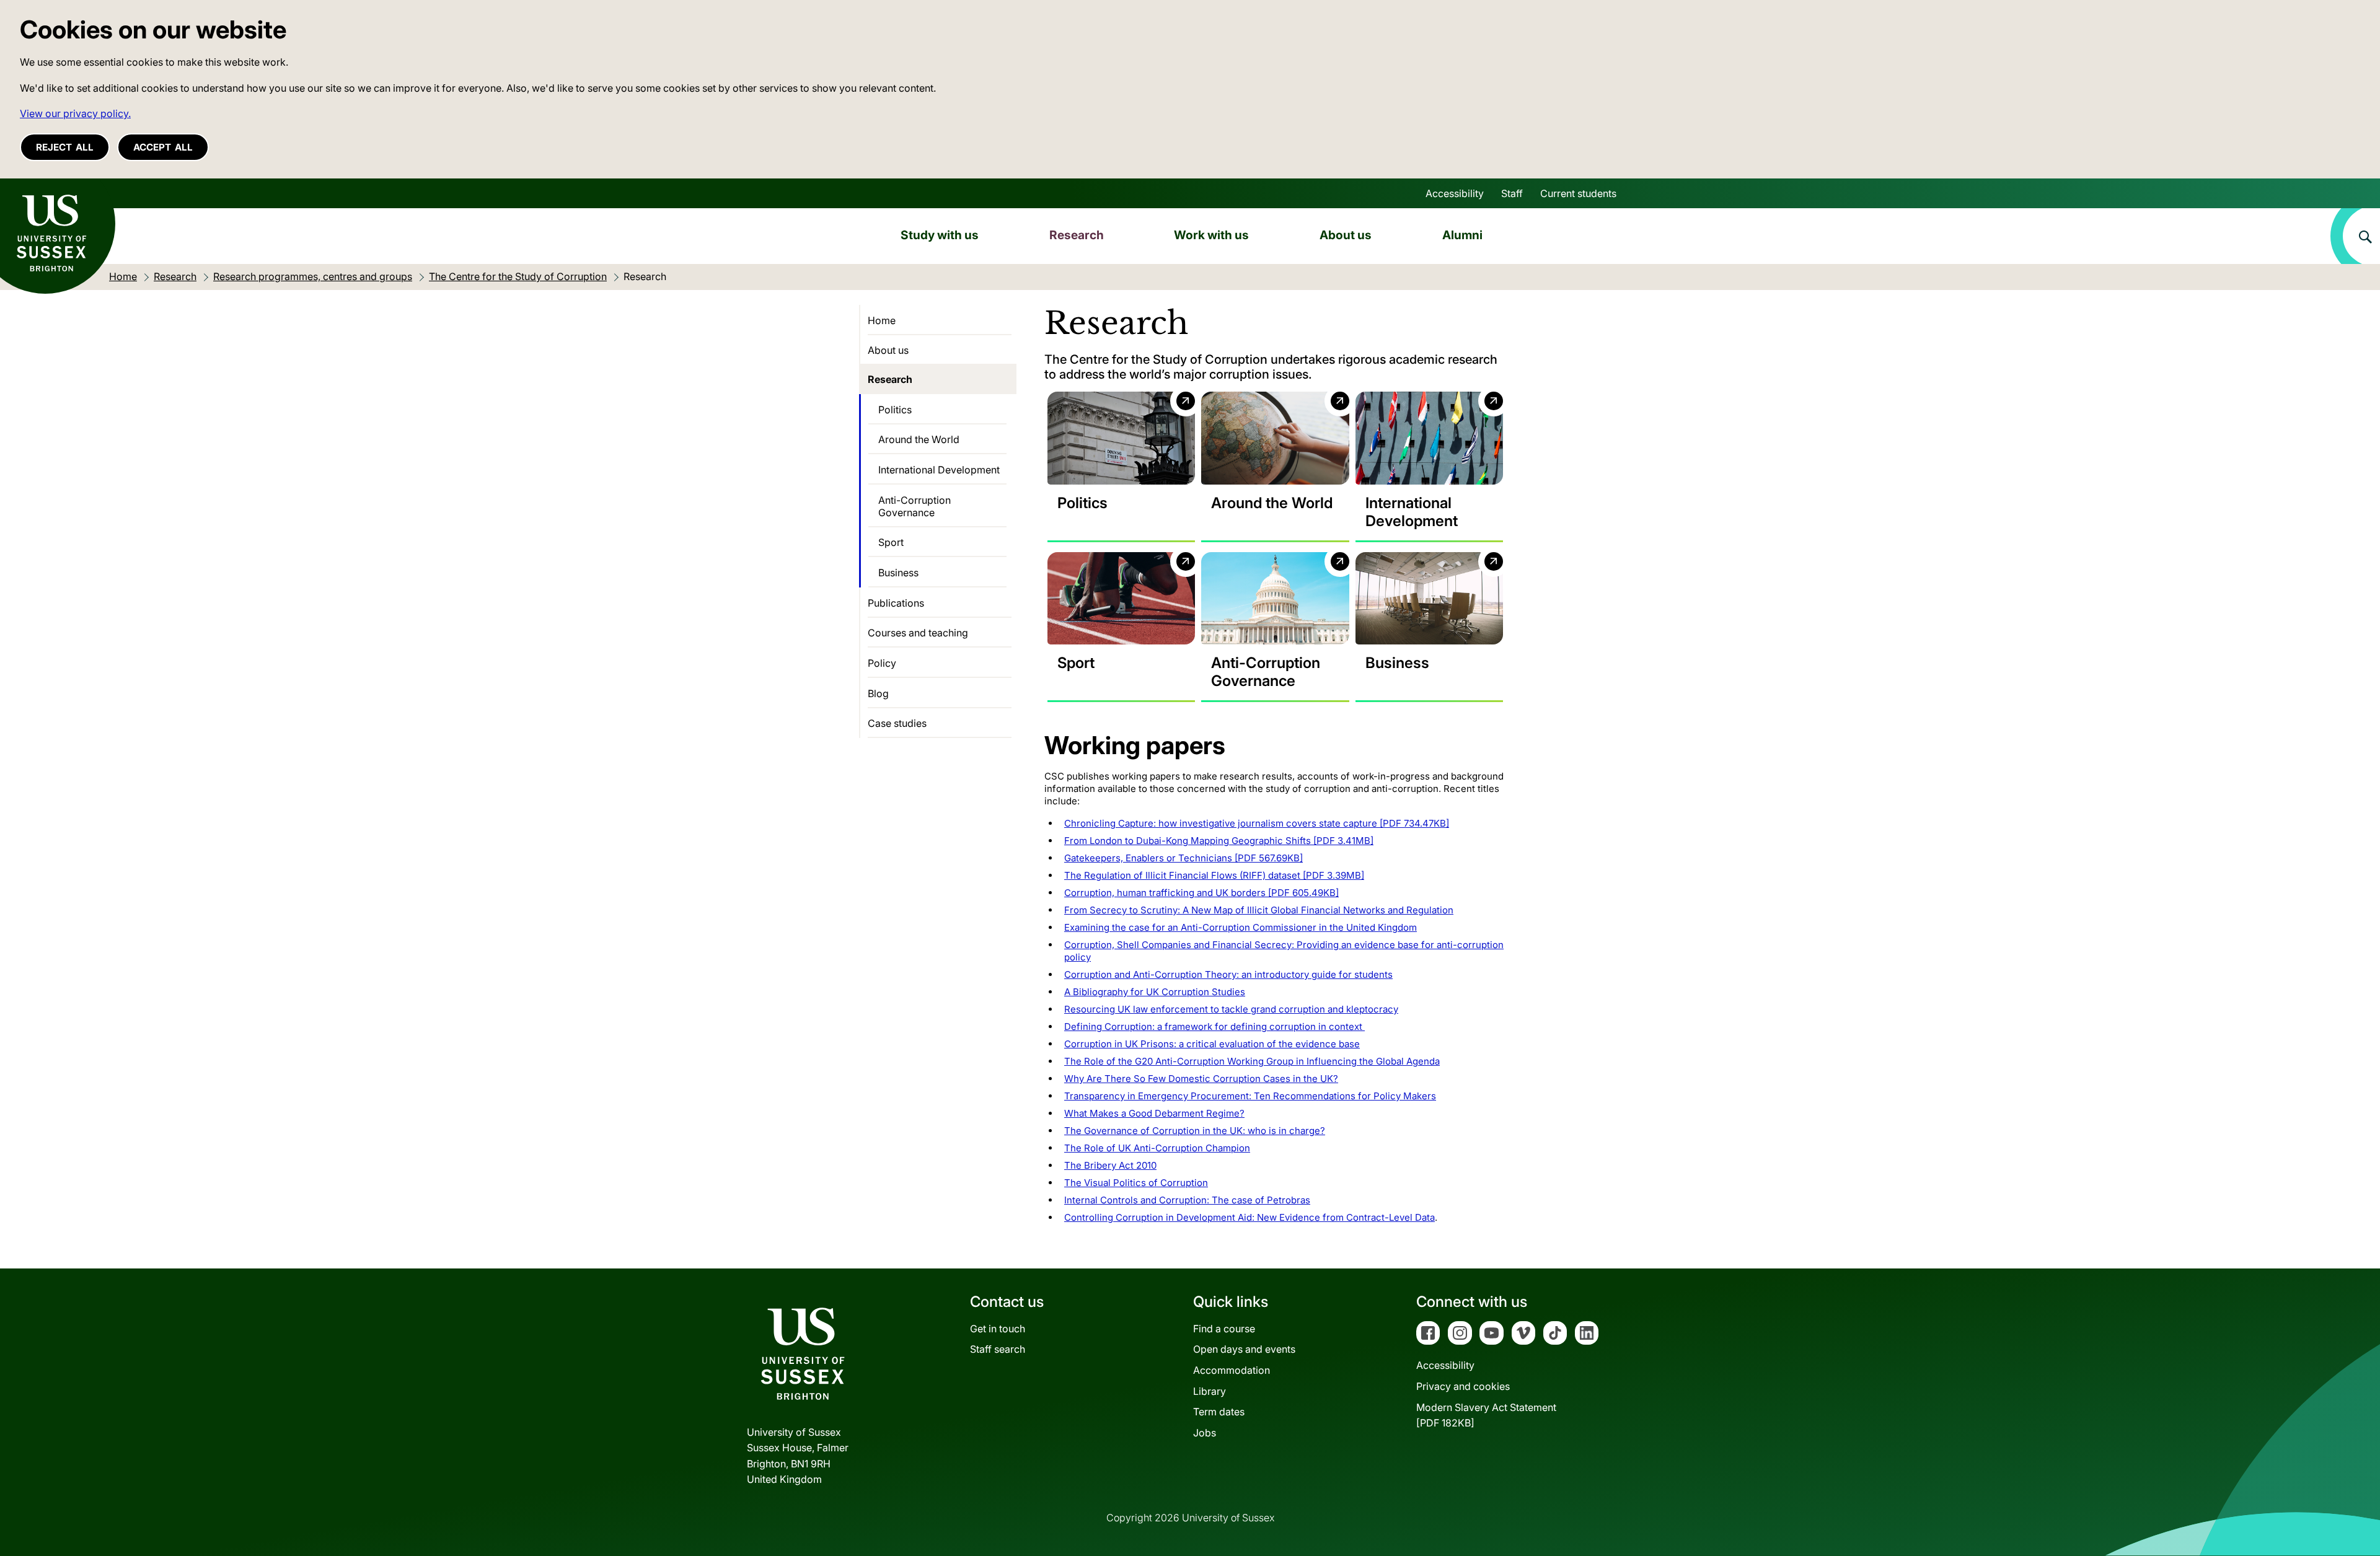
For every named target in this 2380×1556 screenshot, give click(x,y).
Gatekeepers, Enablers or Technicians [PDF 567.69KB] (1183, 858)
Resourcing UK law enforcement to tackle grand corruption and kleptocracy (1231, 1009)
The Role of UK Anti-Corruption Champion (1157, 1148)
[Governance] (1275, 599)
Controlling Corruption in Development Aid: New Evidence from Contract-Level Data (1249, 1217)
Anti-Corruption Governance (915, 506)
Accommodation (1232, 1370)
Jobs (1205, 1433)
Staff (1512, 193)
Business (898, 573)
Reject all (65, 147)
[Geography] (1275, 438)
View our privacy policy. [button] (75, 113)
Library (1210, 1391)
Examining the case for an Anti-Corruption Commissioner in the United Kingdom (1241, 927)
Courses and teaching (918, 633)
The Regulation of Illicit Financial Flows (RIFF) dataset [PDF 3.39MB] (1214, 875)
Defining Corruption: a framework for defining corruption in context (1214, 1026)
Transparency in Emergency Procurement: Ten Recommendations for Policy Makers (1250, 1096)
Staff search (998, 1349)
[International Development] (1429, 438)
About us (1346, 235)
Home (882, 320)
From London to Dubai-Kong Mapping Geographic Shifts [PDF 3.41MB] (1219, 841)
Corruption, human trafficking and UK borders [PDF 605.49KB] (1201, 893)
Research (1077, 235)
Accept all (163, 147)
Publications (896, 603)
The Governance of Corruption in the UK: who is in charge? (1195, 1131)
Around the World (919, 439)
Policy (882, 663)
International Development (939, 470)
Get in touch (998, 1329)
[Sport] (1121, 599)
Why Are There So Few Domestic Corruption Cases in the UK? (1201, 1079)
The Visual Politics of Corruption (1136, 1183)
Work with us (1211, 235)
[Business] (1429, 599)
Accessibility (1455, 193)
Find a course (1224, 1329)
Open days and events (1244, 1349)
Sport (891, 542)
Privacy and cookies (1463, 1386)
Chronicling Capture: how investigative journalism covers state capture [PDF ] (1257, 823)
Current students (1578, 193)
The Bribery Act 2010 (1110, 1165)
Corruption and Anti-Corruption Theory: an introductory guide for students (1228, 974)
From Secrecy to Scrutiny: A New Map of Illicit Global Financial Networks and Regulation (1259, 910)
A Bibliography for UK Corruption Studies (1155, 992)
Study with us (940, 235)
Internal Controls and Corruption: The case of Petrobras (1187, 1200)
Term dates (1219, 1412)
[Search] (2355, 236)
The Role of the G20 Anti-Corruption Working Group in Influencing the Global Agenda (1252, 1061)
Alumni (1462, 235)
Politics (895, 410)
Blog (878, 693)
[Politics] (1121, 438)
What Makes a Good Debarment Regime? (1154, 1113)
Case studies (897, 723)
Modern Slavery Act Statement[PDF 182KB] (1486, 1415)
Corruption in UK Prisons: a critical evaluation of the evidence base (1212, 1044)
